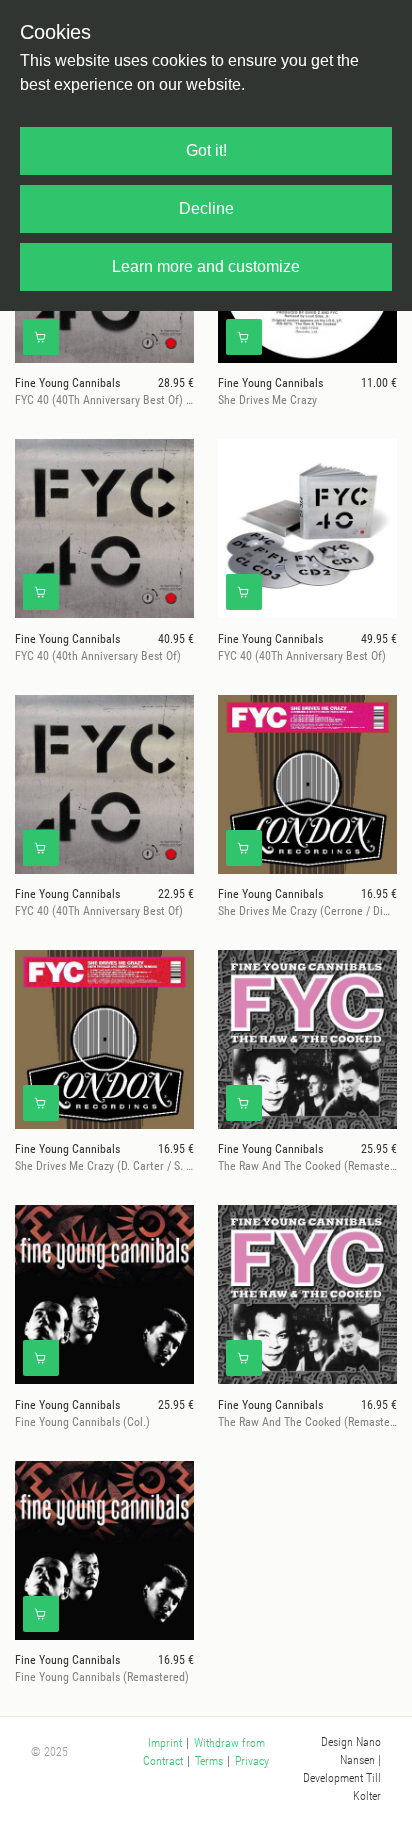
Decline (206, 208)
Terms (209, 1761)
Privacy (252, 1761)
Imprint (165, 1743)
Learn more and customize (206, 266)
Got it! (206, 150)
